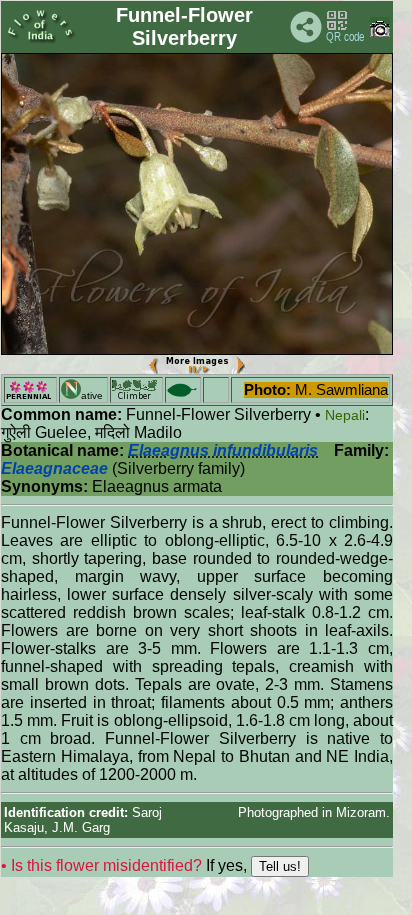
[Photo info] (380, 32)
